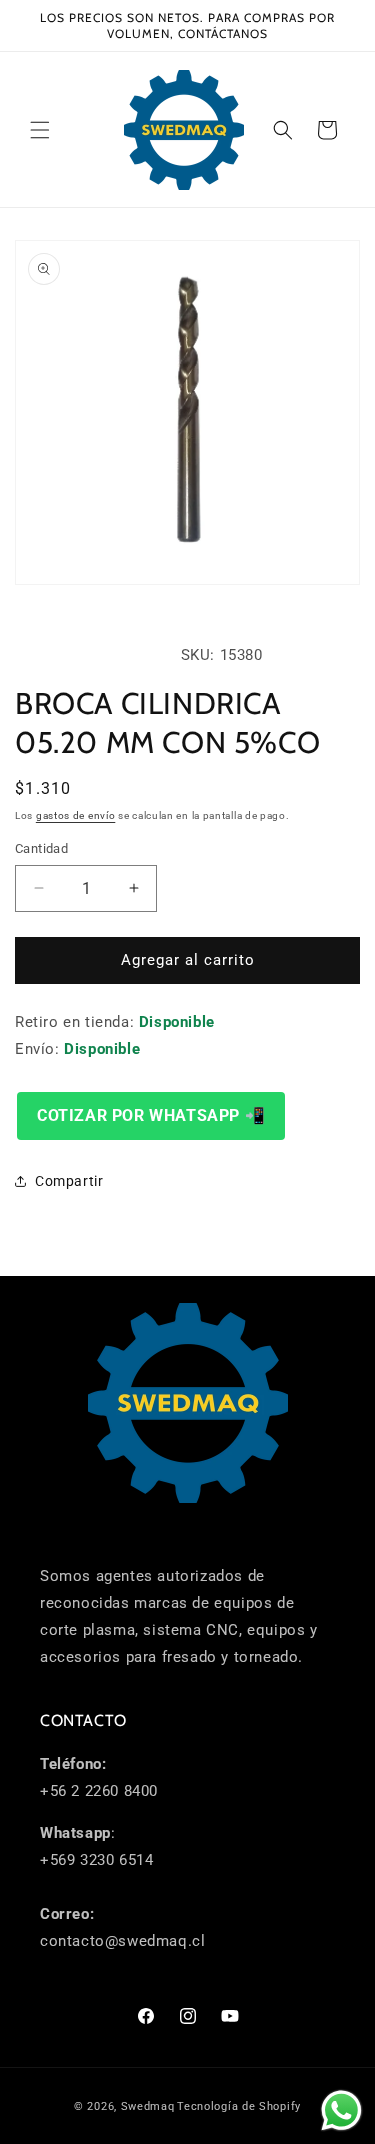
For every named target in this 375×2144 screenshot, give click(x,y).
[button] (40, 130)
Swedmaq (148, 2106)
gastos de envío (76, 815)
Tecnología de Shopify (239, 2106)
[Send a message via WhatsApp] (341, 2110)
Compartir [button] (69, 1181)
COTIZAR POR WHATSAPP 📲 (151, 1115)
